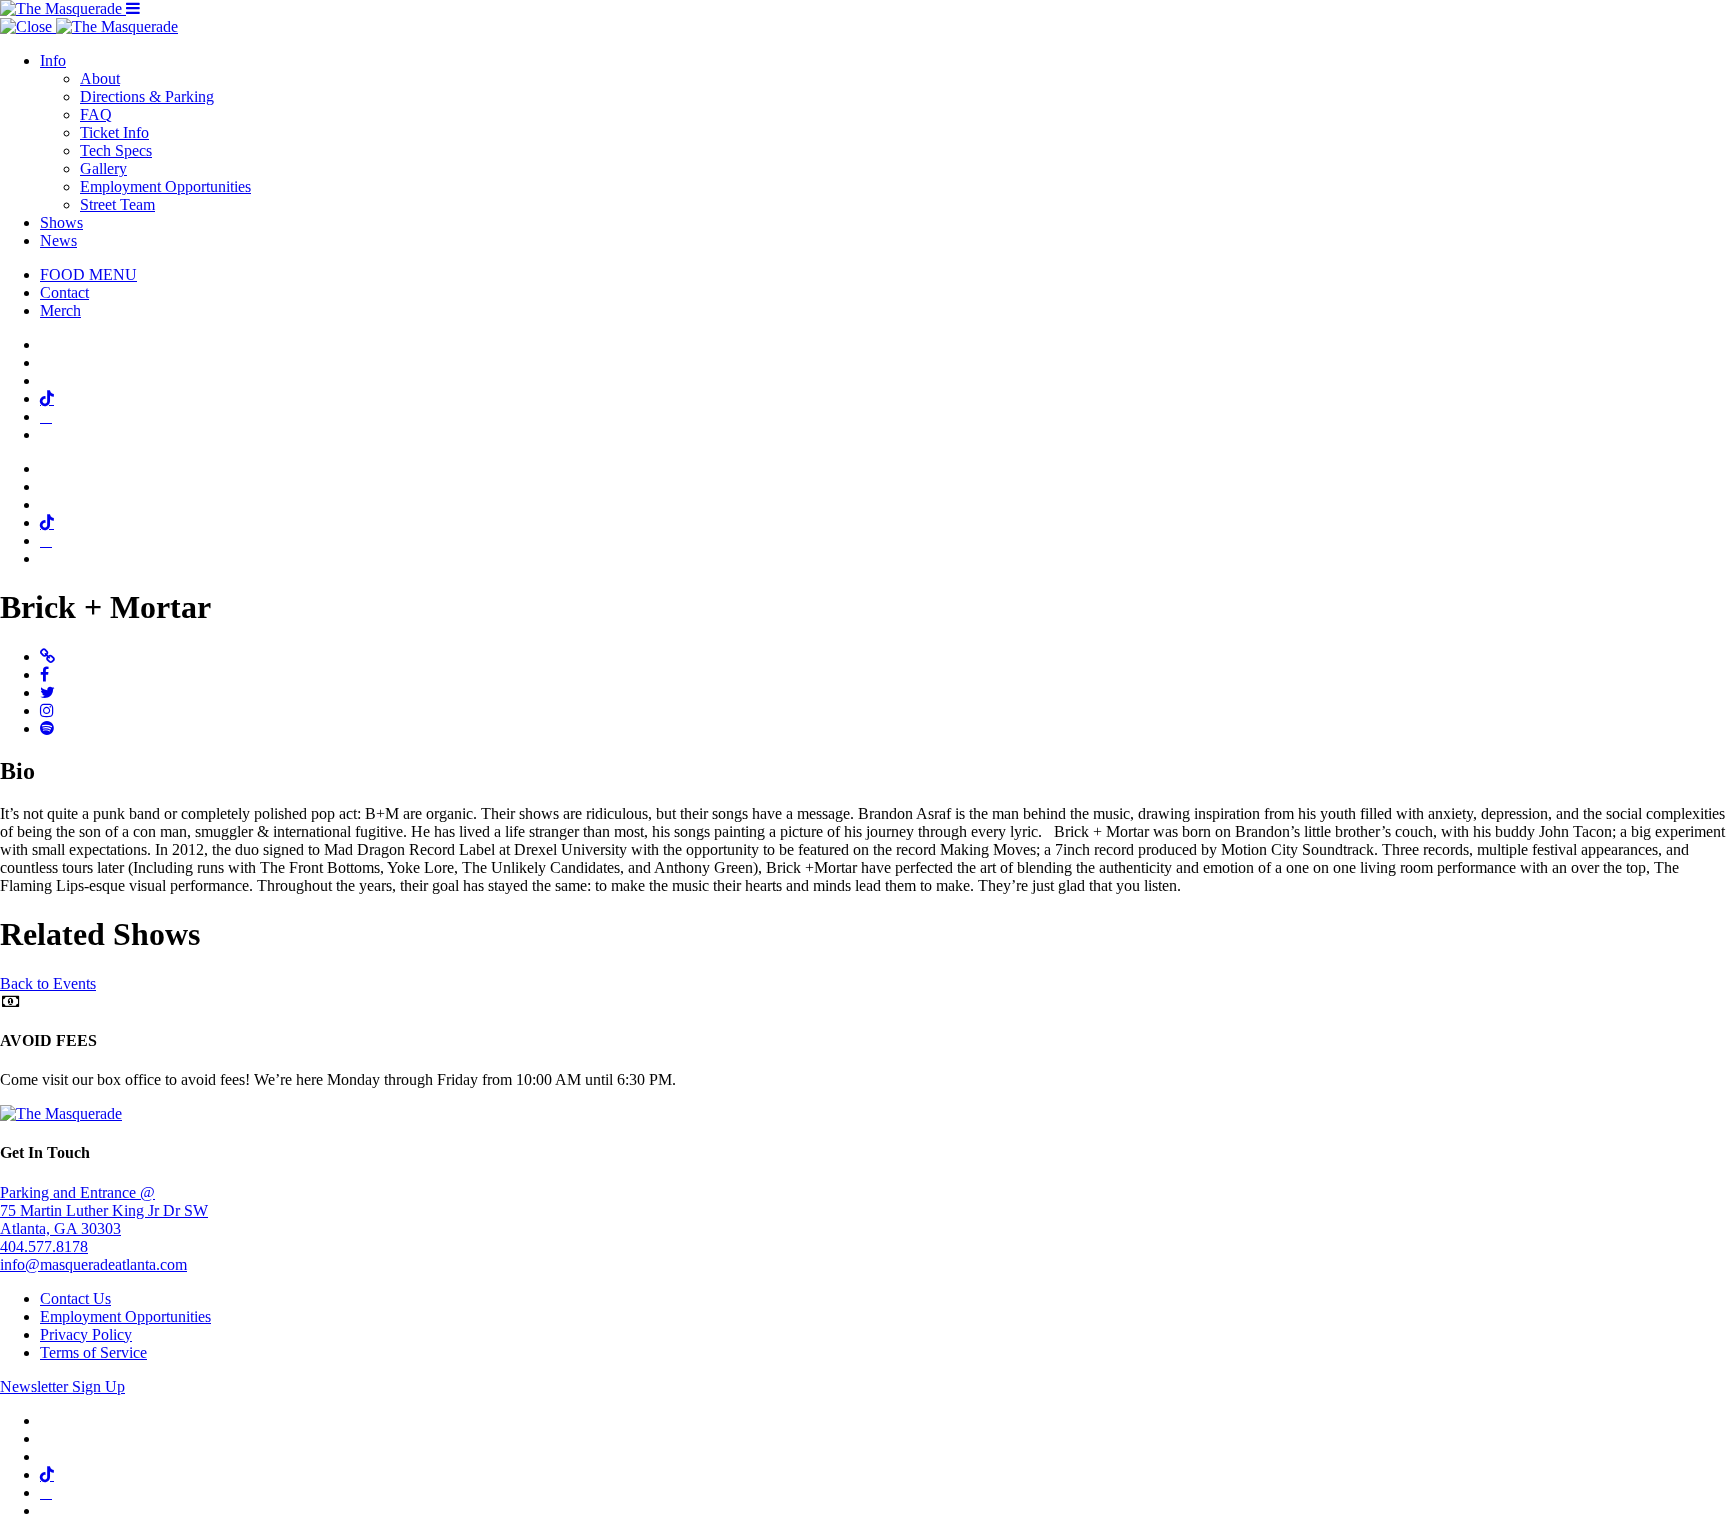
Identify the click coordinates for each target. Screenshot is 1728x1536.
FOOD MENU (88, 274)
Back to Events (48, 983)
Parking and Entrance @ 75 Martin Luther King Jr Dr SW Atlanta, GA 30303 (104, 1210)
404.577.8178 (44, 1246)
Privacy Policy (86, 1334)
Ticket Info (114, 132)
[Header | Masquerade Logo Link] (63, 8)
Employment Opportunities (165, 186)
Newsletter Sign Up (62, 1386)
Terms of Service (93, 1352)
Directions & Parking (147, 96)
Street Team (117, 204)
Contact (64, 292)
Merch (60, 310)
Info (53, 60)
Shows (61, 222)
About (100, 78)
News (58, 240)
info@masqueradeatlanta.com (93, 1264)
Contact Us (75, 1298)
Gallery (103, 168)
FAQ (96, 114)
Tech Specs (116, 150)
